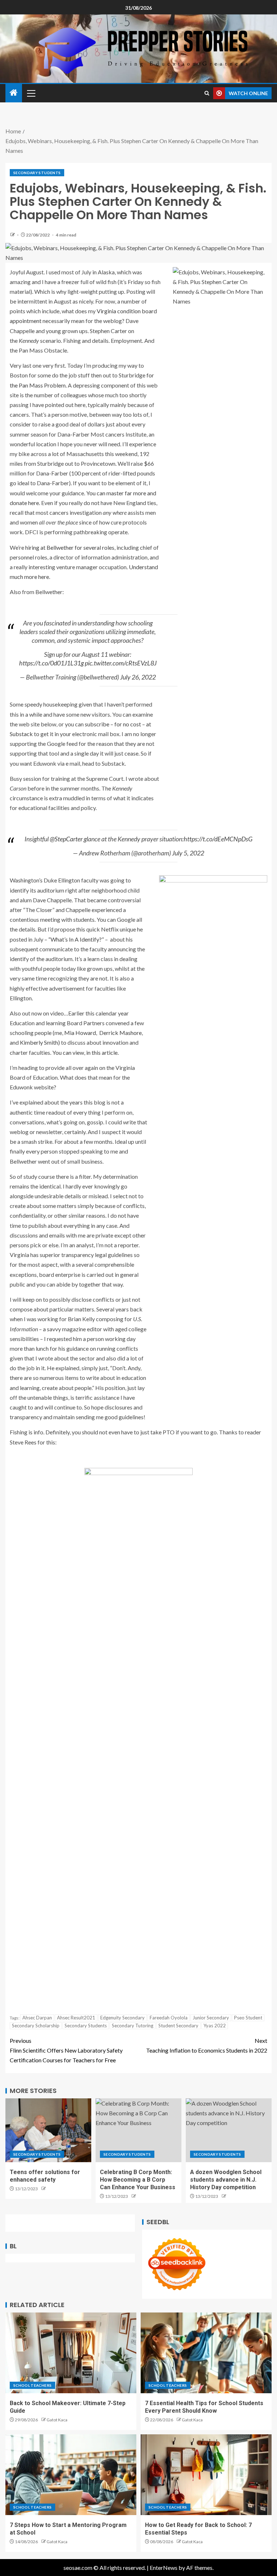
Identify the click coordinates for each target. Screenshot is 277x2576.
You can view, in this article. (85, 1052)
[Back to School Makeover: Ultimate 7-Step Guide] (71, 2353)
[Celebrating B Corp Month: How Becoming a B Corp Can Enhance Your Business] (138, 2130)
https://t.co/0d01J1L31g (51, 663)
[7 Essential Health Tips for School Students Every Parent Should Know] (206, 2353)
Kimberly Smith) (40, 1042)
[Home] (14, 93)
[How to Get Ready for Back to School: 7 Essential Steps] (206, 2475)
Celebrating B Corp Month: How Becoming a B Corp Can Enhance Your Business (138, 2180)
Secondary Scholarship (36, 2026)
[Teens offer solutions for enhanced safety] (48, 2130)
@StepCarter (66, 839)
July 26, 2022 (138, 677)
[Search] (207, 93)
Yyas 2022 (215, 2026)
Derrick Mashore (120, 1033)
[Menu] (31, 93)
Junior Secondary (211, 2018)
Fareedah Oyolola (169, 2018)
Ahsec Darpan (37, 2018)
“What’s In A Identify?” (76, 939)
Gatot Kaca (57, 2420)
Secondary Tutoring (133, 2026)
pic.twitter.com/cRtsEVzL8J (121, 663)
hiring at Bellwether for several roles (70, 547)
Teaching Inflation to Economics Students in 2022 (207, 2045)
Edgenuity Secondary (122, 2018)
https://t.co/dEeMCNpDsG (218, 839)
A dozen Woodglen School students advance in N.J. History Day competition (226, 2180)
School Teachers (32, 2385)
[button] (31, 93)
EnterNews (164, 2568)
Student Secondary (178, 2026)
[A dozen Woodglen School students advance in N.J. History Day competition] (229, 2130)
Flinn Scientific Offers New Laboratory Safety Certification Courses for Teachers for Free (66, 2050)
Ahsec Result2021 (76, 2018)
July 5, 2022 (188, 853)
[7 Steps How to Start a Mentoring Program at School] (71, 2475)
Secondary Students (37, 173)
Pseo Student (248, 2018)
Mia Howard (80, 1033)
